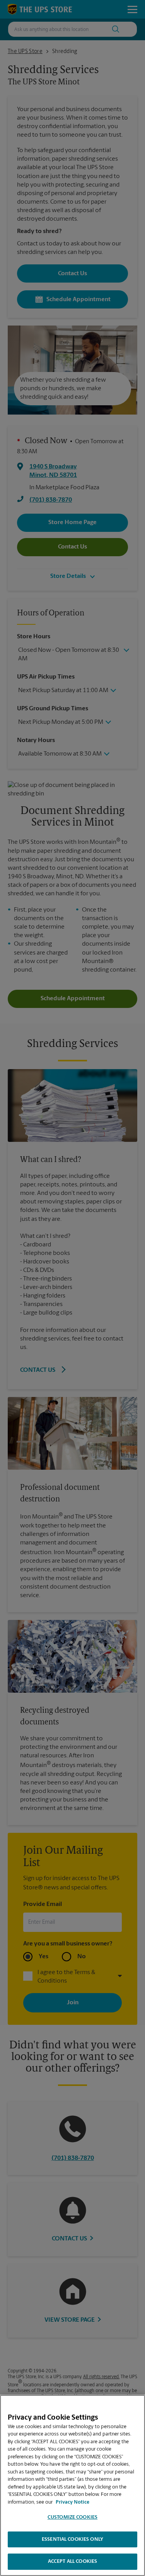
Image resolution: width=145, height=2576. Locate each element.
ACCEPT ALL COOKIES (72, 2561)
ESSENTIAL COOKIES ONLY (72, 2539)
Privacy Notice (72, 2502)
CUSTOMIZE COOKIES (72, 2517)
